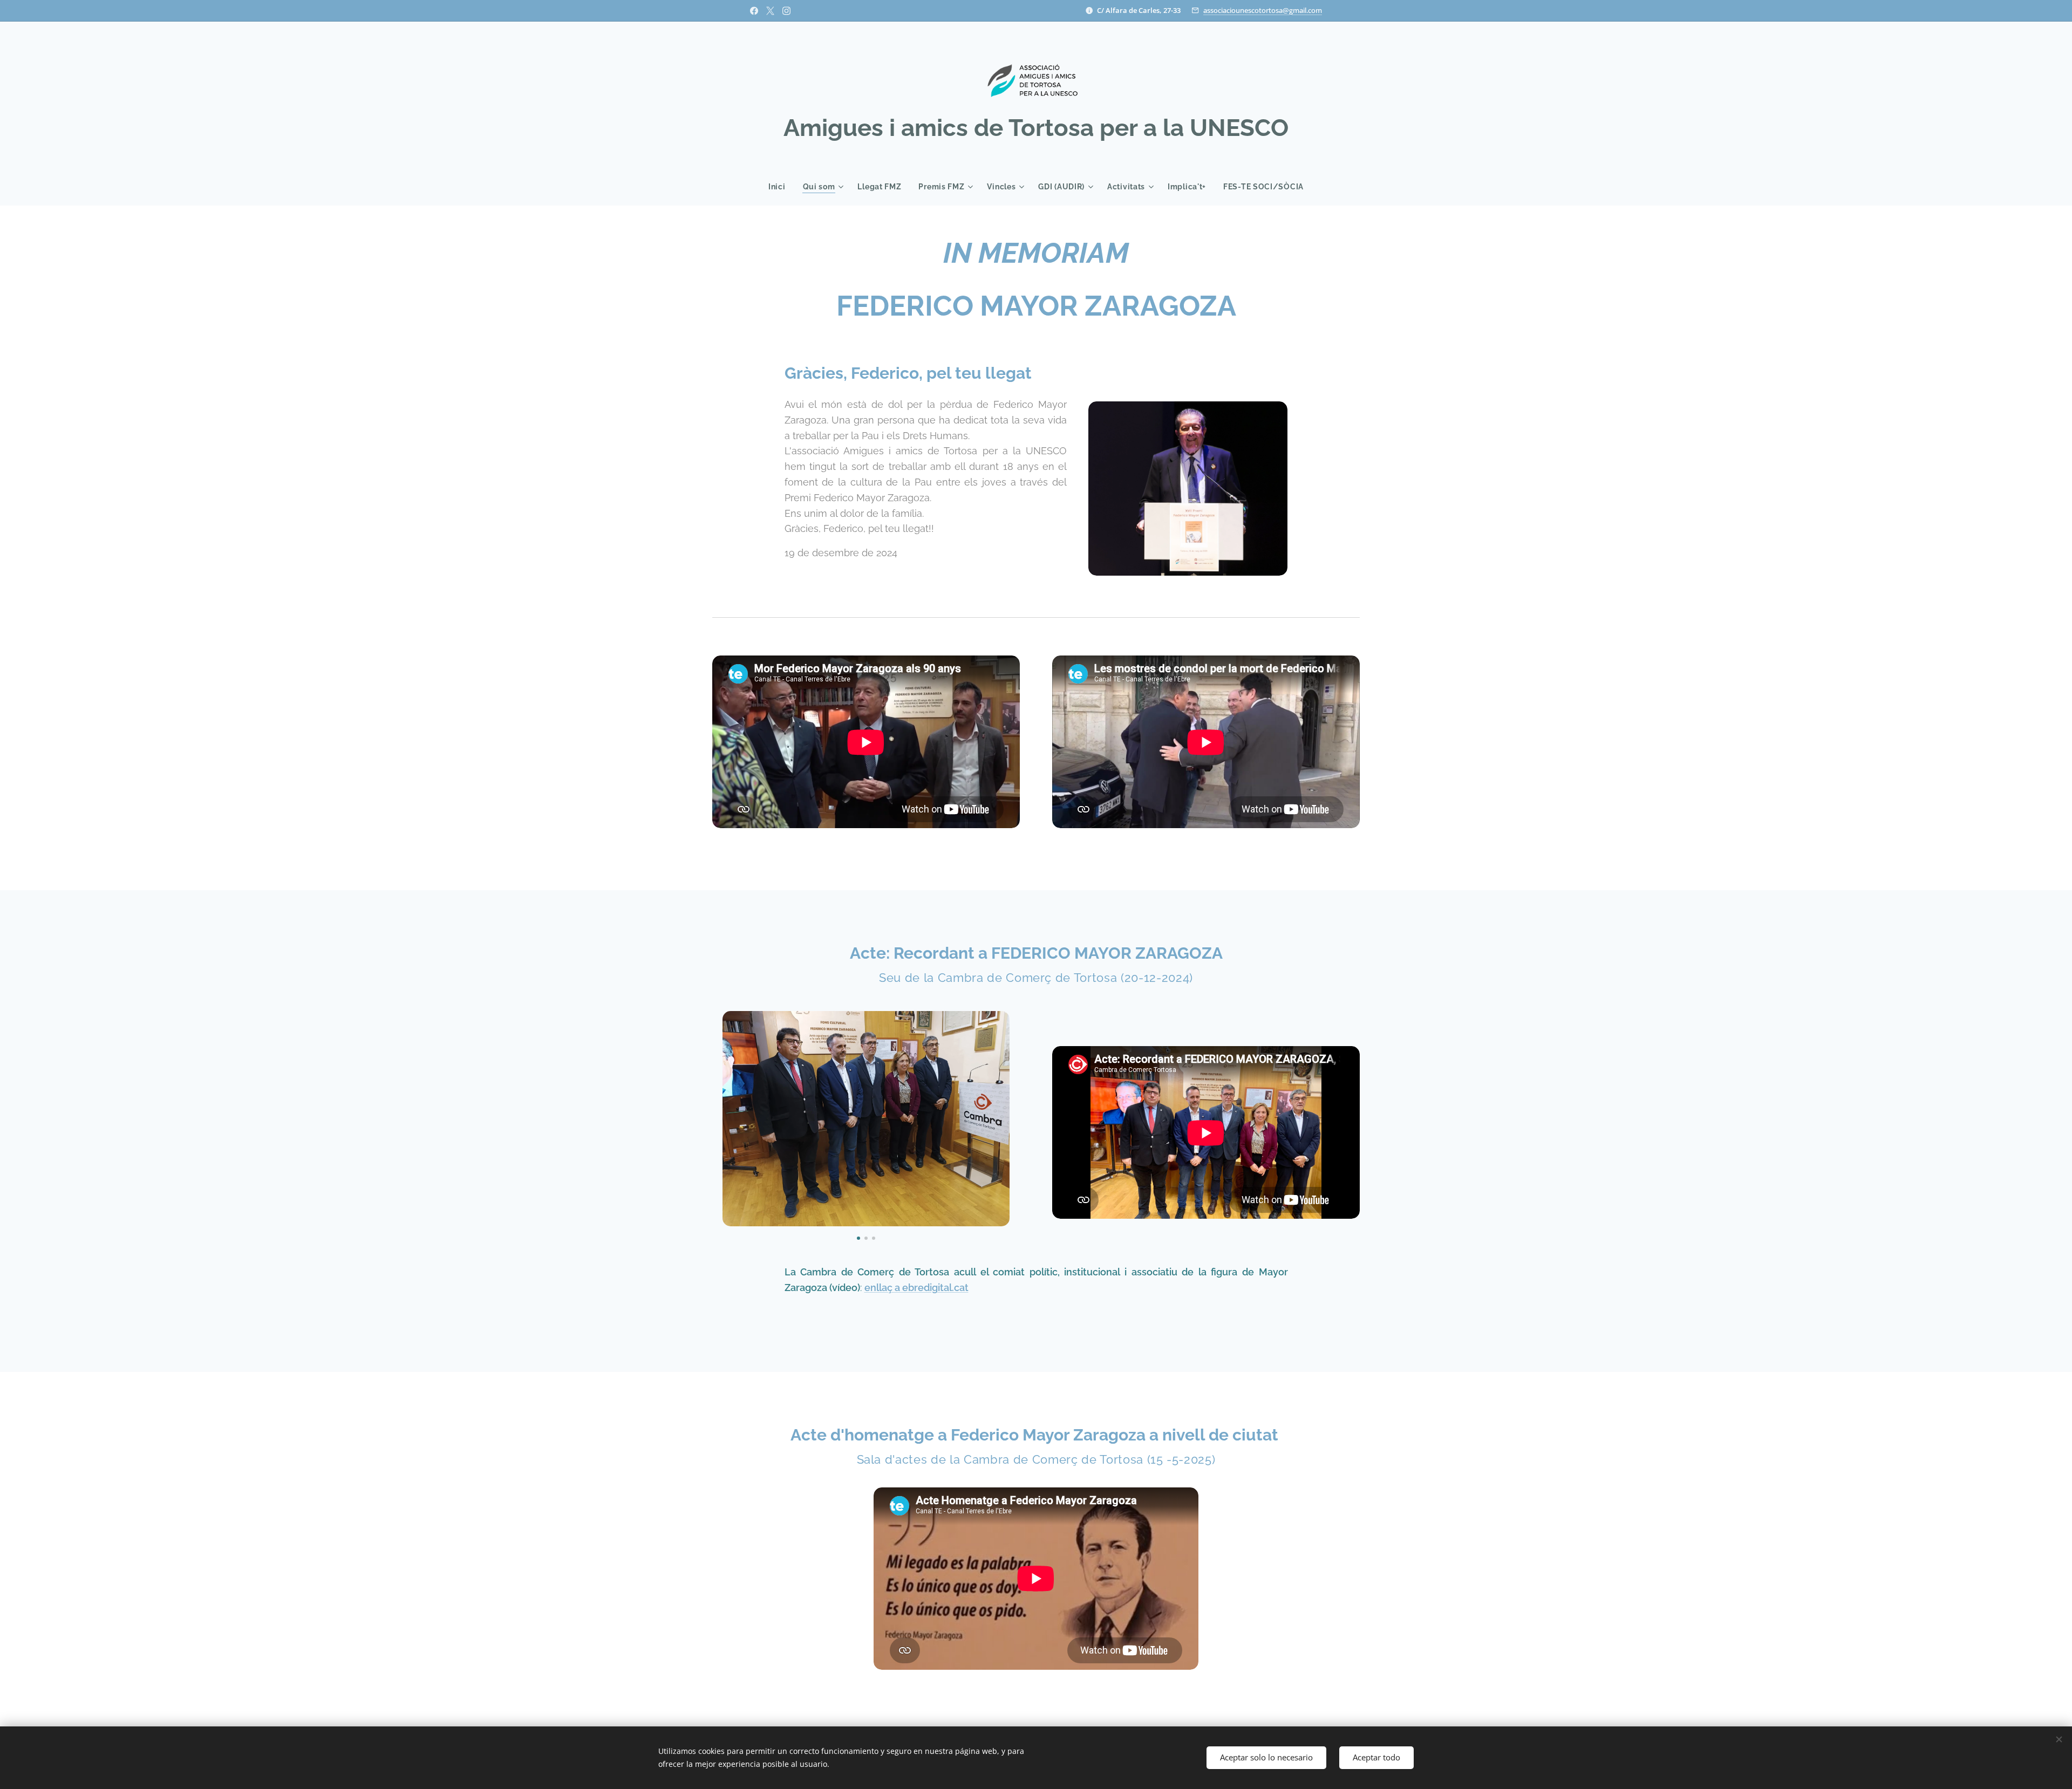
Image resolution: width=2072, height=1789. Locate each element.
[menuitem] (781, 187)
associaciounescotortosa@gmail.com (1263, 10)
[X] (770, 11)
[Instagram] (786, 11)
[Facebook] (754, 11)
